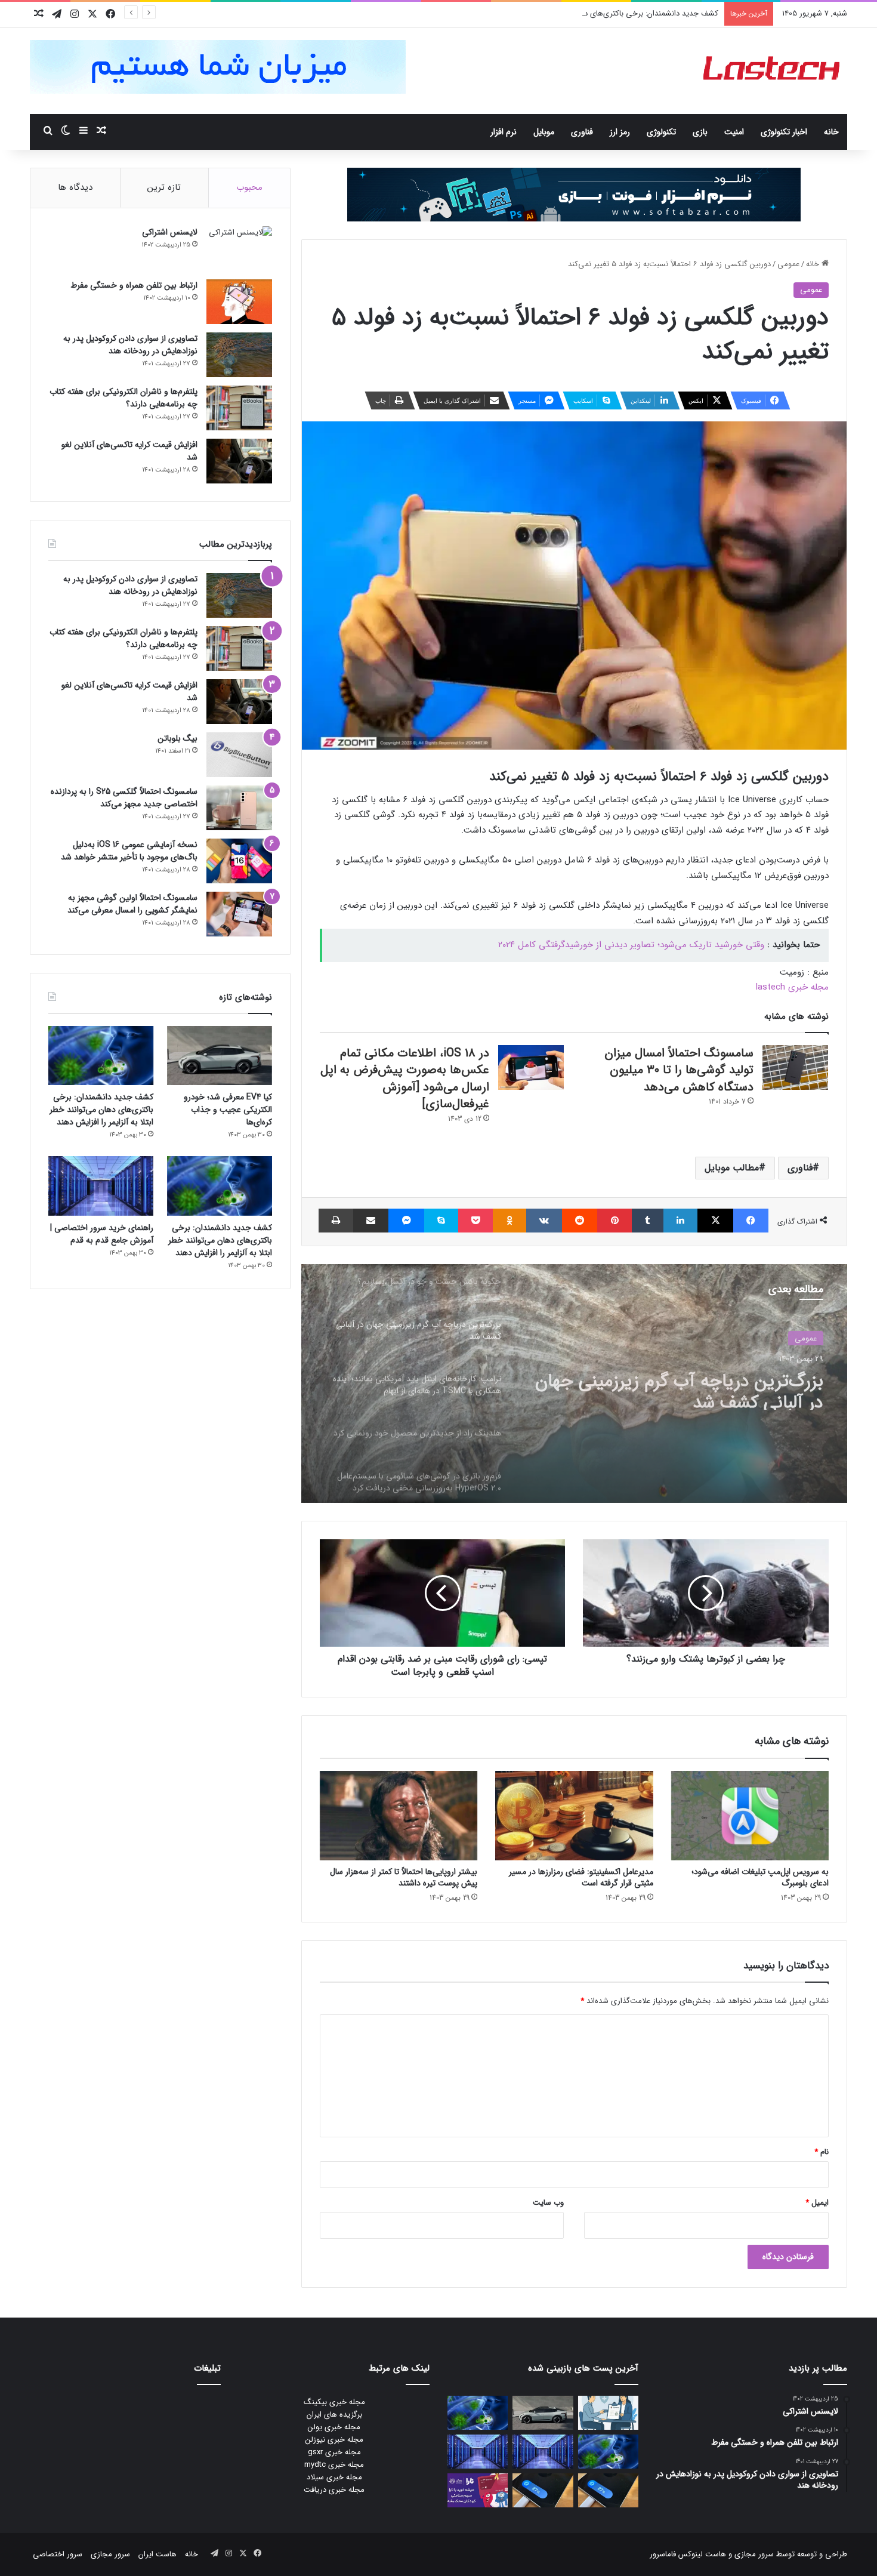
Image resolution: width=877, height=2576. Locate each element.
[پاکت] (475, 1221)
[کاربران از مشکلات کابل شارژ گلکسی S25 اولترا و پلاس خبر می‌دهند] (608, 2490)
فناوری (582, 132)
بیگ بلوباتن (177, 738)
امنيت (734, 132)
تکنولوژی (661, 132)
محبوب (249, 187)
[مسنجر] (406, 1221)
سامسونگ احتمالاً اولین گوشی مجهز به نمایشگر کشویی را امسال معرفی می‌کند (132, 904)
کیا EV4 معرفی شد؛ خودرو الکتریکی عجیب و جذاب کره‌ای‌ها (228, 1110)
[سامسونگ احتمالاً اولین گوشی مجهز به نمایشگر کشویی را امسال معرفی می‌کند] (239, 914)
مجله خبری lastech (792, 987)
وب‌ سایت (548, 2203)
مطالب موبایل (732, 1168)
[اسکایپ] (441, 1221)
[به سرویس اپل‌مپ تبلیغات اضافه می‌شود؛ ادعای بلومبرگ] (750, 1815)
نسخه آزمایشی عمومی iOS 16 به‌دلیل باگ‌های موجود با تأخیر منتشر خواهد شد (129, 851)
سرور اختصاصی (58, 2554)
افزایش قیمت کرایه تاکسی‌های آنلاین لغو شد (129, 451)
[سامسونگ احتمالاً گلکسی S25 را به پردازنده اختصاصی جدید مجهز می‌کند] (239, 808)
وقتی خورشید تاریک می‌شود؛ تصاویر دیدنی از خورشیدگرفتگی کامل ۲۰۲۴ (631, 945)
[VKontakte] (544, 1221)
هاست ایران (158, 2554)
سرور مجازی (754, 2554)
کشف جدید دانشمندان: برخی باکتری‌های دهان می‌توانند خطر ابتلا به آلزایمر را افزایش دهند (575, 13)
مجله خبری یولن (334, 2427)
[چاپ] (336, 1221)
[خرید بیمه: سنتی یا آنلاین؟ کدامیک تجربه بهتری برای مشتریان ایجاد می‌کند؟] (608, 2413)
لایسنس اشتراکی (170, 232)
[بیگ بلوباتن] (239, 755)
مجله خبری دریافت (334, 2490)
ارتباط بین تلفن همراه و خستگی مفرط (134, 285)
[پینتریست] (614, 1221)
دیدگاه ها (75, 187)
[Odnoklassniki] (509, 1221)
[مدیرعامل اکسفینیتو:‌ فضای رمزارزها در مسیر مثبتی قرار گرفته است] (574, 1815)
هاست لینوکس (701, 2554)
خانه (831, 132)
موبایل (544, 132)
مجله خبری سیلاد (334, 2477)
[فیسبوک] (751, 1221)
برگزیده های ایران (334, 2415)
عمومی (788, 264)
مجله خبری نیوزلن (334, 2440)
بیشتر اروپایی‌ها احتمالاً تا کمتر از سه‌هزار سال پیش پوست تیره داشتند (404, 1877)
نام (822, 2152)
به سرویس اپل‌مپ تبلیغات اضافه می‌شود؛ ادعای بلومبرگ (760, 1877)
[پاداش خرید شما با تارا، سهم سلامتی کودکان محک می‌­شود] (478, 2490)
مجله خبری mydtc (334, 2465)
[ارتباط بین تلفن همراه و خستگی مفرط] (239, 302)
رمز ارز (620, 132)
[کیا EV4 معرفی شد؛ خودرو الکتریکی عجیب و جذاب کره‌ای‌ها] (220, 1056)
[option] (574, 1383)
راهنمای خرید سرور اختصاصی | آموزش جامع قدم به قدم (102, 1234)
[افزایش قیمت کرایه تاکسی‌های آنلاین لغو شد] (239, 461)
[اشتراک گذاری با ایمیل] (371, 1221)
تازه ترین (164, 187)
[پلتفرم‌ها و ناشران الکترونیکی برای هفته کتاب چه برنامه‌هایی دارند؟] (239, 408)
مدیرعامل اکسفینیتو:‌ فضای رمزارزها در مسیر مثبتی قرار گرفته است (581, 1877)
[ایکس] (715, 1221)
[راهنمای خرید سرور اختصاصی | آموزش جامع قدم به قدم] (101, 1186)
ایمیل (817, 2203)
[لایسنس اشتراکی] (239, 249)
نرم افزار (504, 132)
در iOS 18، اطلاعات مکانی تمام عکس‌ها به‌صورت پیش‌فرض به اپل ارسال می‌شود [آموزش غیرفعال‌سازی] (405, 1079)
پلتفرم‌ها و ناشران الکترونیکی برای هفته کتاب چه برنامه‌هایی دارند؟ (123, 398)
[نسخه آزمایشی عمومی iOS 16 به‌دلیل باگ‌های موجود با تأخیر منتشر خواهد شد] (239, 861)
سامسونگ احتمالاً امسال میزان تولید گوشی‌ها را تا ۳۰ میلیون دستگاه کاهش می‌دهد (679, 1070)
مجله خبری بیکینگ (334, 2402)
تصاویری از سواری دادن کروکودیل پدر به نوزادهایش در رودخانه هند (130, 345)
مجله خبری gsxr (334, 2452)
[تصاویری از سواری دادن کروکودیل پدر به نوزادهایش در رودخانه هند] (239, 355)
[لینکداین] (680, 1221)
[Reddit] (580, 1221)
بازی (700, 132)
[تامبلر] (648, 1221)
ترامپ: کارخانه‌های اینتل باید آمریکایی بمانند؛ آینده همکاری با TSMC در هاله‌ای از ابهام (679, 1388)
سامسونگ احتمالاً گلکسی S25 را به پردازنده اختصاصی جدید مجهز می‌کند (124, 798)
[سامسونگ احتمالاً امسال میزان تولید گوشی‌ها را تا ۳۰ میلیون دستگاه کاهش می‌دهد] (795, 1067)
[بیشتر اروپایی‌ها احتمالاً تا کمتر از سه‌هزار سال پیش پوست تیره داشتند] (399, 1815)
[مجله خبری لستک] (773, 71)
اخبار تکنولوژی (784, 132)
